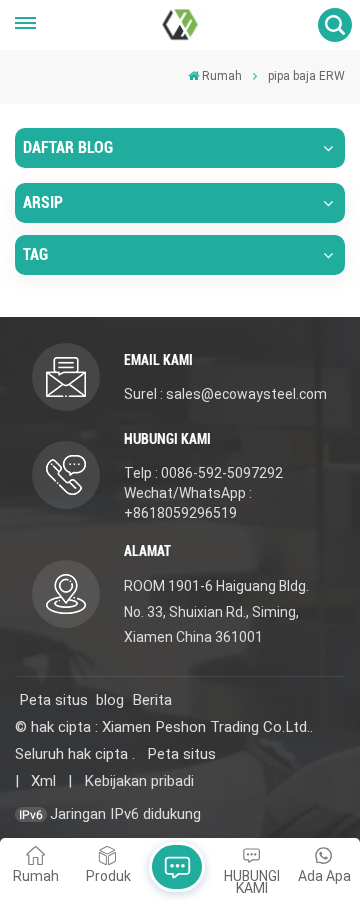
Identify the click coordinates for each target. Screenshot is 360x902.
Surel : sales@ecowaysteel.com (225, 394)
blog (110, 700)
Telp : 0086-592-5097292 (203, 473)
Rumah (222, 76)
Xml (43, 781)
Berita (152, 700)
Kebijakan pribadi (139, 781)
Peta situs (53, 700)
